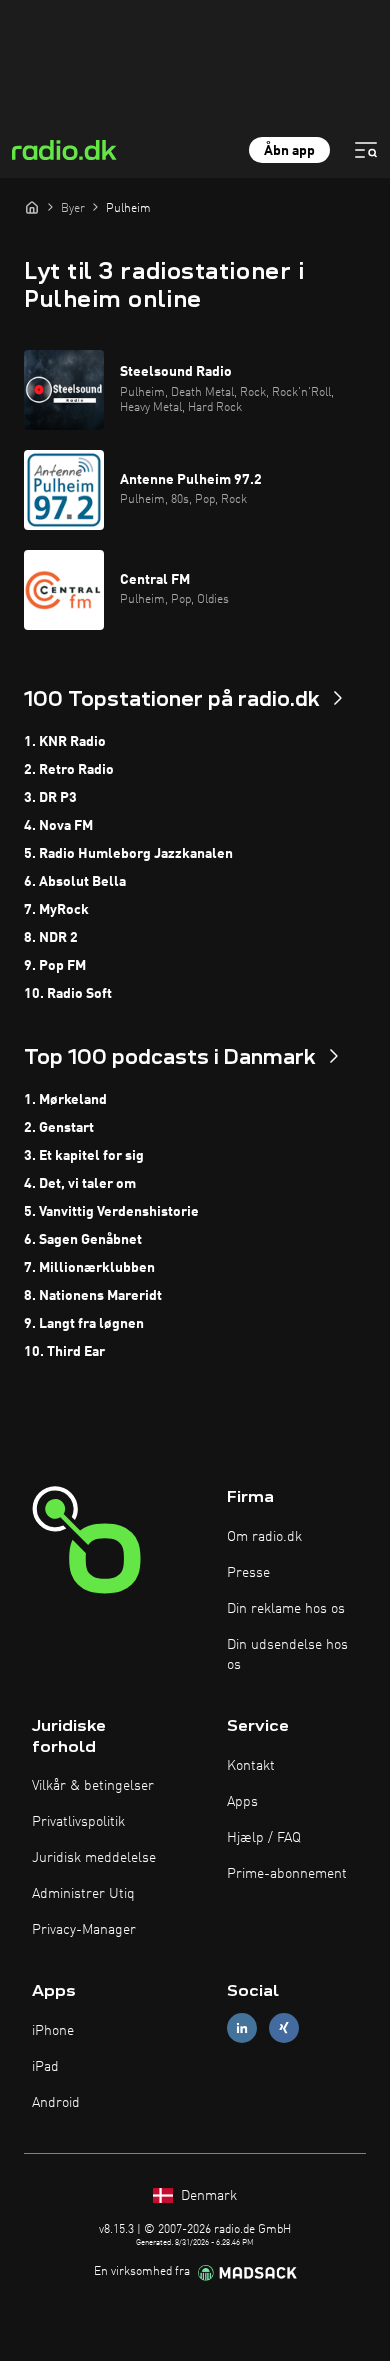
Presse (248, 1573)
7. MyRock (56, 910)
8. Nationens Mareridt (93, 1296)
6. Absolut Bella (75, 882)
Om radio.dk (264, 1537)
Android (56, 2103)
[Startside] (32, 207)
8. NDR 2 (51, 938)
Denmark (207, 2196)
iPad (45, 2067)
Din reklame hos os (286, 1609)
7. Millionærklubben (89, 1268)
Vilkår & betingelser (93, 1786)
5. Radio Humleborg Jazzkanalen (128, 854)
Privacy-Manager (84, 1930)
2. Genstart (59, 1128)
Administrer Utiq (83, 1894)
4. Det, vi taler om (80, 1184)
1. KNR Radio (65, 742)
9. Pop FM (55, 966)
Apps (242, 1802)
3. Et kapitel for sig (84, 1156)
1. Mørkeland (65, 1100)
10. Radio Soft (68, 994)
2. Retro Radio (69, 770)
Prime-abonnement (287, 1874)
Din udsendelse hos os (287, 1655)
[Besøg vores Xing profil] (284, 2028)
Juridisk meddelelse (94, 1858)
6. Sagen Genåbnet (83, 1240)
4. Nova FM (58, 826)
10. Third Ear (64, 1352)
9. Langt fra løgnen (84, 1324)
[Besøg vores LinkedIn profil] (242, 2028)
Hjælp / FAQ (264, 1838)
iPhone (53, 2031)
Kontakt (251, 1766)
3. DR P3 (50, 798)
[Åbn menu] (366, 150)
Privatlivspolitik (78, 1822)
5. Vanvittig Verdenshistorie (111, 1212)
